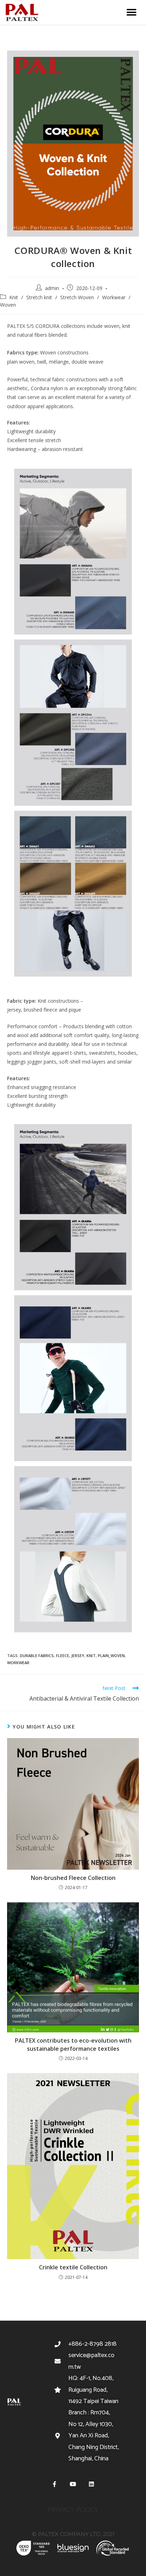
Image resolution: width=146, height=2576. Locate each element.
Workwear (114, 297)
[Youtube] (73, 2484)
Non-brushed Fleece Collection (73, 1878)
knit (91, 1655)
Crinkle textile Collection (73, 2267)
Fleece (63, 1655)
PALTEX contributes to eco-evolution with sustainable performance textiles (73, 2044)
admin (52, 288)
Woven (8, 305)
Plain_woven (111, 1655)
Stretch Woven (77, 297)
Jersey (78, 1655)
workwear (18, 1663)
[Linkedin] (91, 2484)
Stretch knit (39, 297)
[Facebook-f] (55, 2484)
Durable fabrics (37, 1655)
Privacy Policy (73, 2510)
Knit (14, 297)
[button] (131, 13)
